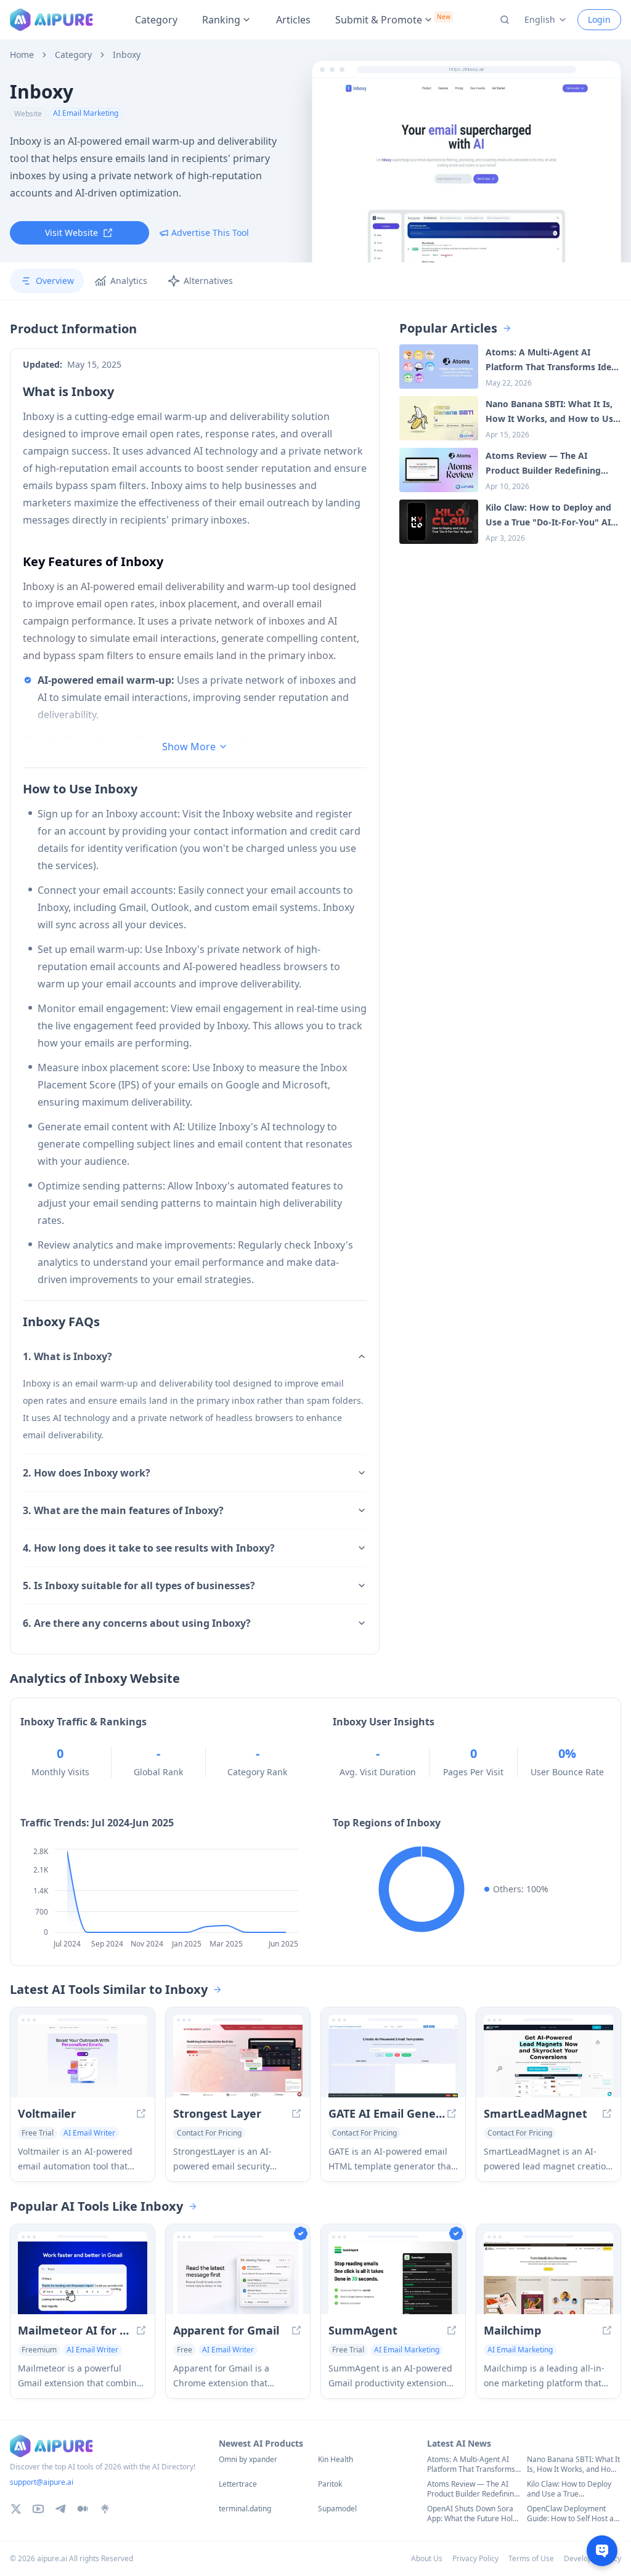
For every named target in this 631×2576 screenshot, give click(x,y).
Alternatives (208, 281)
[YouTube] (38, 2509)
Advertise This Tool (210, 233)
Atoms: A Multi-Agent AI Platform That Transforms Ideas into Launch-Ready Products (471, 2465)
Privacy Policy (475, 2558)
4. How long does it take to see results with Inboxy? (149, 1548)
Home (22, 55)
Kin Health (336, 2460)
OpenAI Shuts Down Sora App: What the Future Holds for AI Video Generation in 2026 (474, 2514)
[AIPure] (51, 20)
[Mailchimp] (548, 2278)
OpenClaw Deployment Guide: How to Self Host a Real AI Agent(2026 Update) (570, 2514)
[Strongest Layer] (238, 2061)
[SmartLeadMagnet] (548, 2061)
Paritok (330, 2484)
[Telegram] (60, 2509)
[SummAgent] (393, 2278)
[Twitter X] (16, 2509)
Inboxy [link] (127, 55)
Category (156, 20)
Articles (293, 20)
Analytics (129, 281)
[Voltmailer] (83, 2061)
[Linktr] (105, 2509)
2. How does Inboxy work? (87, 1473)
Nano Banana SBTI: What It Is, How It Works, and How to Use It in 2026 (573, 2465)
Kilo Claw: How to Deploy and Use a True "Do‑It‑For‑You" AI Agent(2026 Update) (569, 2489)
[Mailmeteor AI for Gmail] (83, 2278)
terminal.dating (245, 2509)
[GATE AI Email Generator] (393, 2061)
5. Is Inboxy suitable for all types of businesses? (139, 1586)
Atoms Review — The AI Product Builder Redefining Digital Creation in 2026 (473, 2489)
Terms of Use (531, 2558)
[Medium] (83, 2509)
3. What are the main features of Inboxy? (123, 1510)
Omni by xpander (248, 2460)
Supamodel (337, 2509)
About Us (427, 2558)
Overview (55, 281)
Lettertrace (238, 2484)
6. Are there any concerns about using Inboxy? (137, 1623)
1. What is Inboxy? (67, 1356)
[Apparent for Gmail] (238, 2278)
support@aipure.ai (42, 2482)
